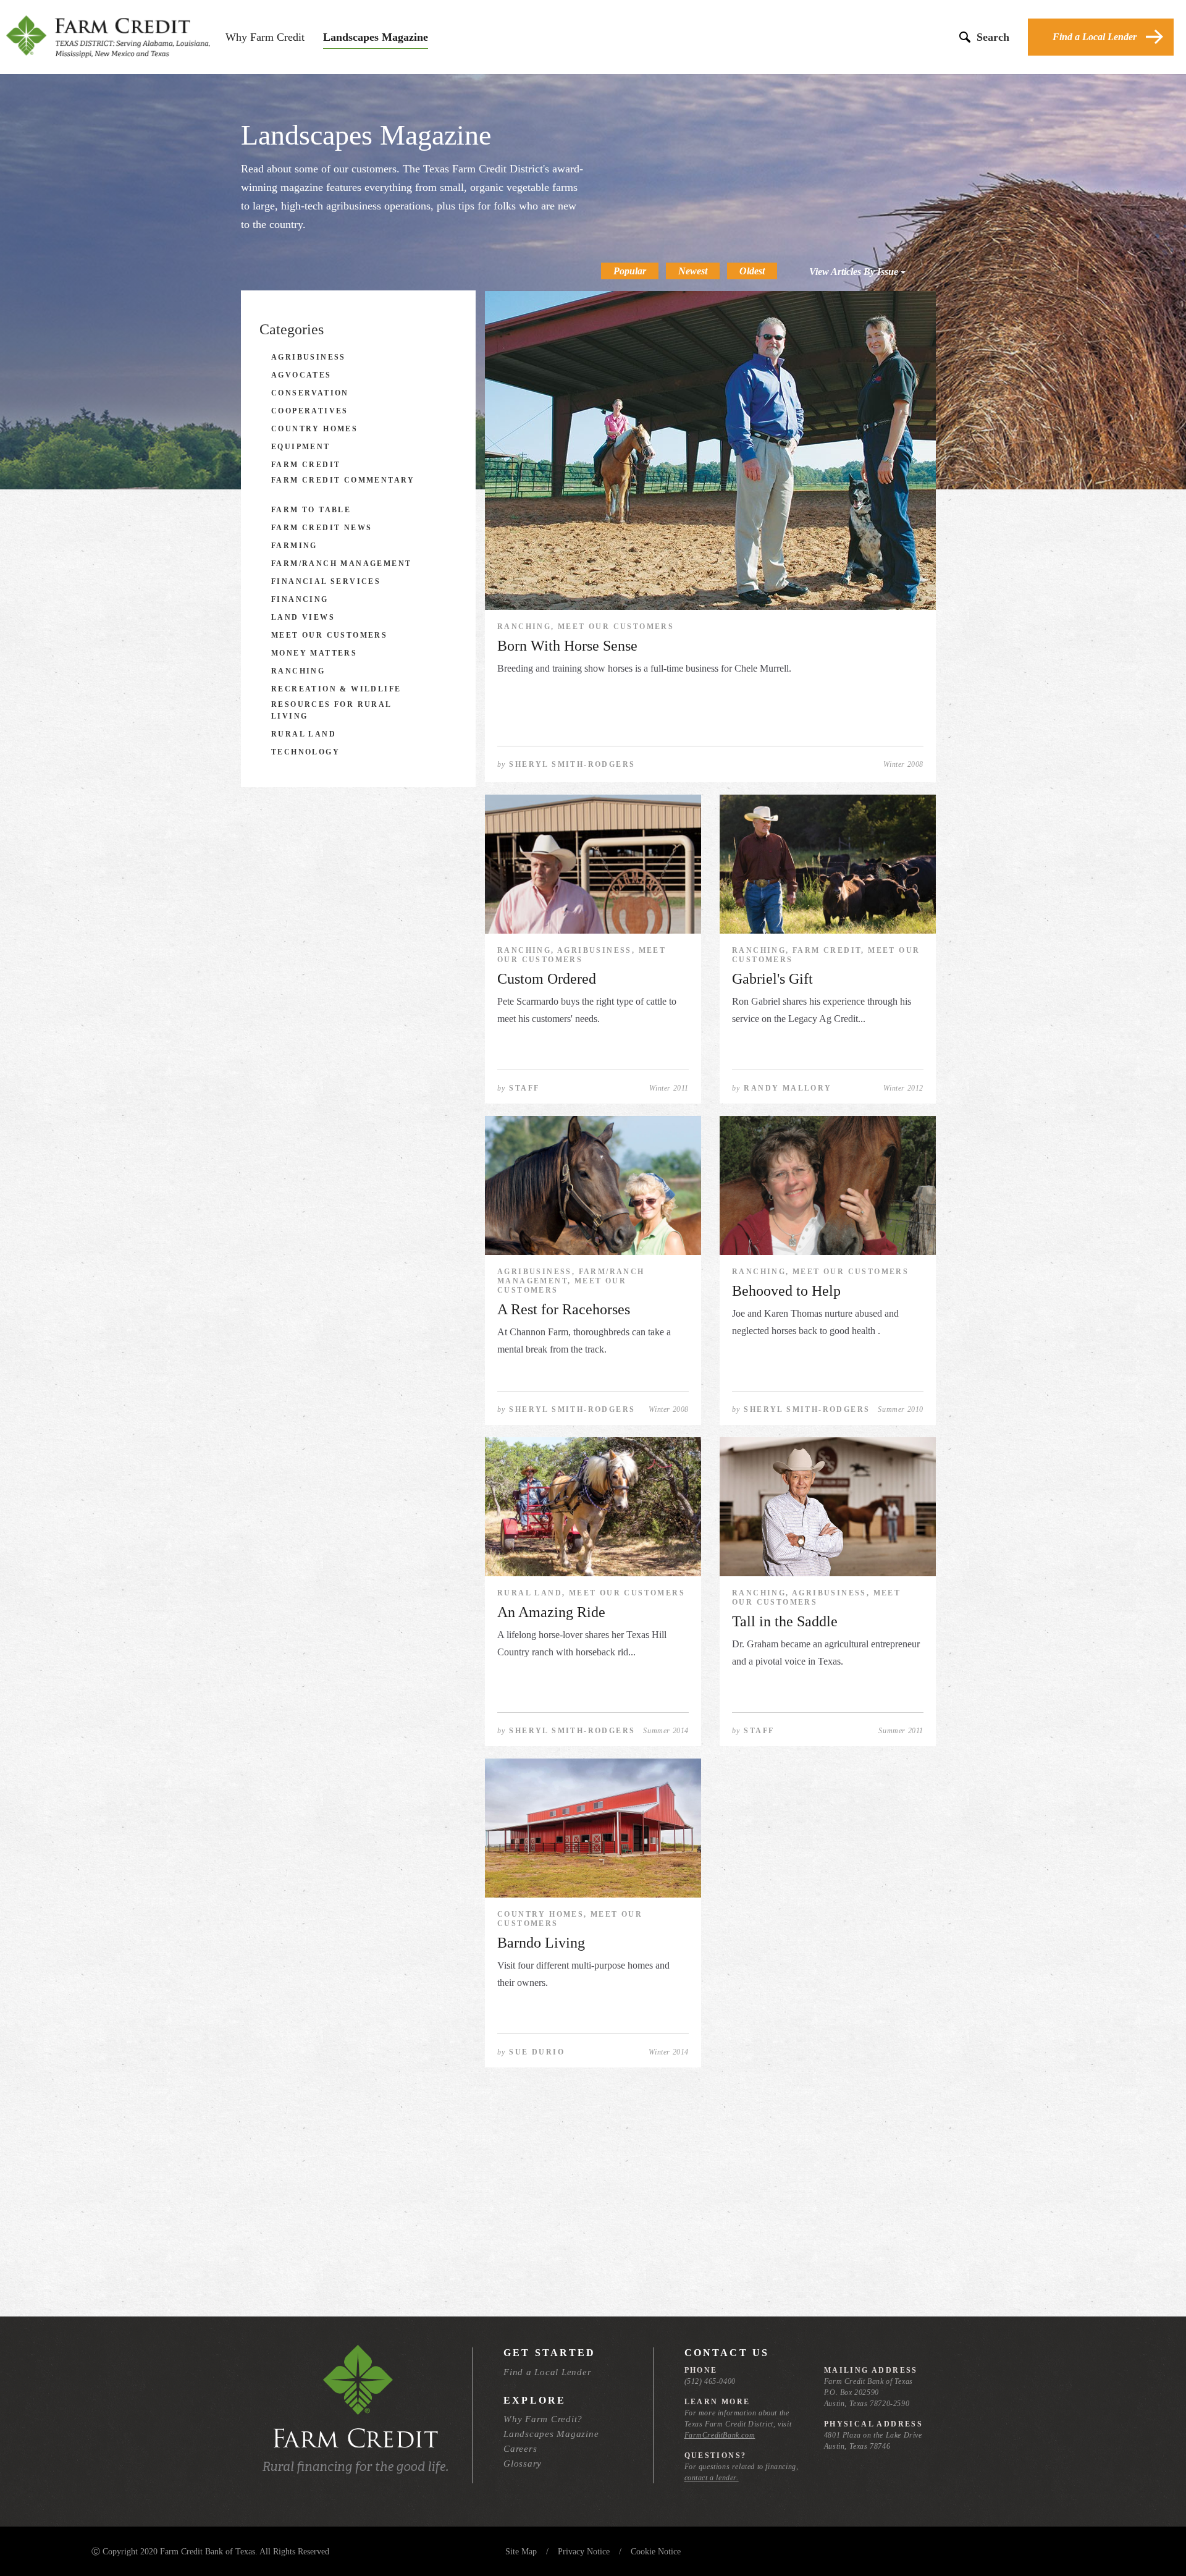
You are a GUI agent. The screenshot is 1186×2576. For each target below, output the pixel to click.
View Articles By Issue (855, 272)
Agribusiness (309, 357)
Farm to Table (311, 510)
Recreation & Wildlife (336, 689)
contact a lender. (712, 2478)
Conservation (310, 393)
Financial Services (326, 581)
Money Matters (314, 653)
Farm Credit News (322, 528)
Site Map (521, 2552)
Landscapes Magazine (376, 37)
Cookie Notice (656, 2552)
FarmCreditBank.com (720, 2435)
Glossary (523, 2464)
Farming (294, 546)
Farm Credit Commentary (343, 480)
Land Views (303, 617)
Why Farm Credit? (543, 2419)
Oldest (752, 271)
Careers (520, 2449)
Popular (630, 271)
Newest (693, 271)
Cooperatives (310, 411)
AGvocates (301, 375)
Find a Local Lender (1095, 37)
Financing (300, 599)
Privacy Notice (584, 2552)
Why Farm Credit (265, 37)
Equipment (301, 447)
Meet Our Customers (329, 635)
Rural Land (304, 734)
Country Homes (314, 429)
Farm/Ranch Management (341, 564)
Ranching (298, 671)
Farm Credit (306, 465)
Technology (305, 752)
